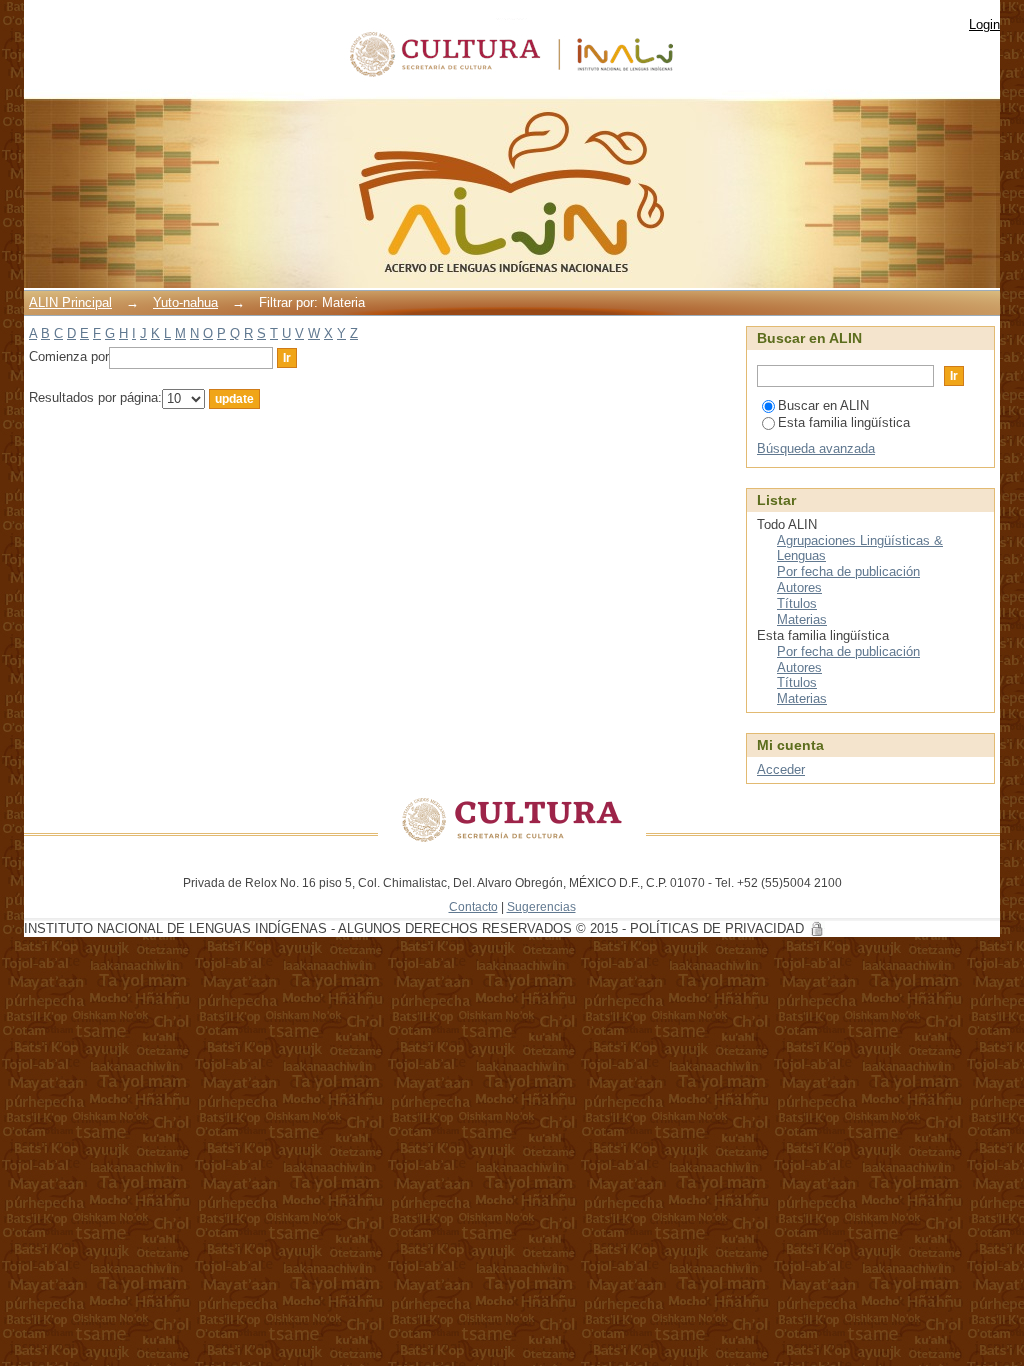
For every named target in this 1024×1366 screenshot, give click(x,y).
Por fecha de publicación (848, 571)
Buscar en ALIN (823, 405)
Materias (802, 619)
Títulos (797, 603)
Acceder (781, 769)
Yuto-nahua (185, 302)
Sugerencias (541, 906)
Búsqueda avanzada (816, 448)
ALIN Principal (70, 302)
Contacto (473, 906)
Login (984, 24)
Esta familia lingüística (844, 422)
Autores (799, 587)
